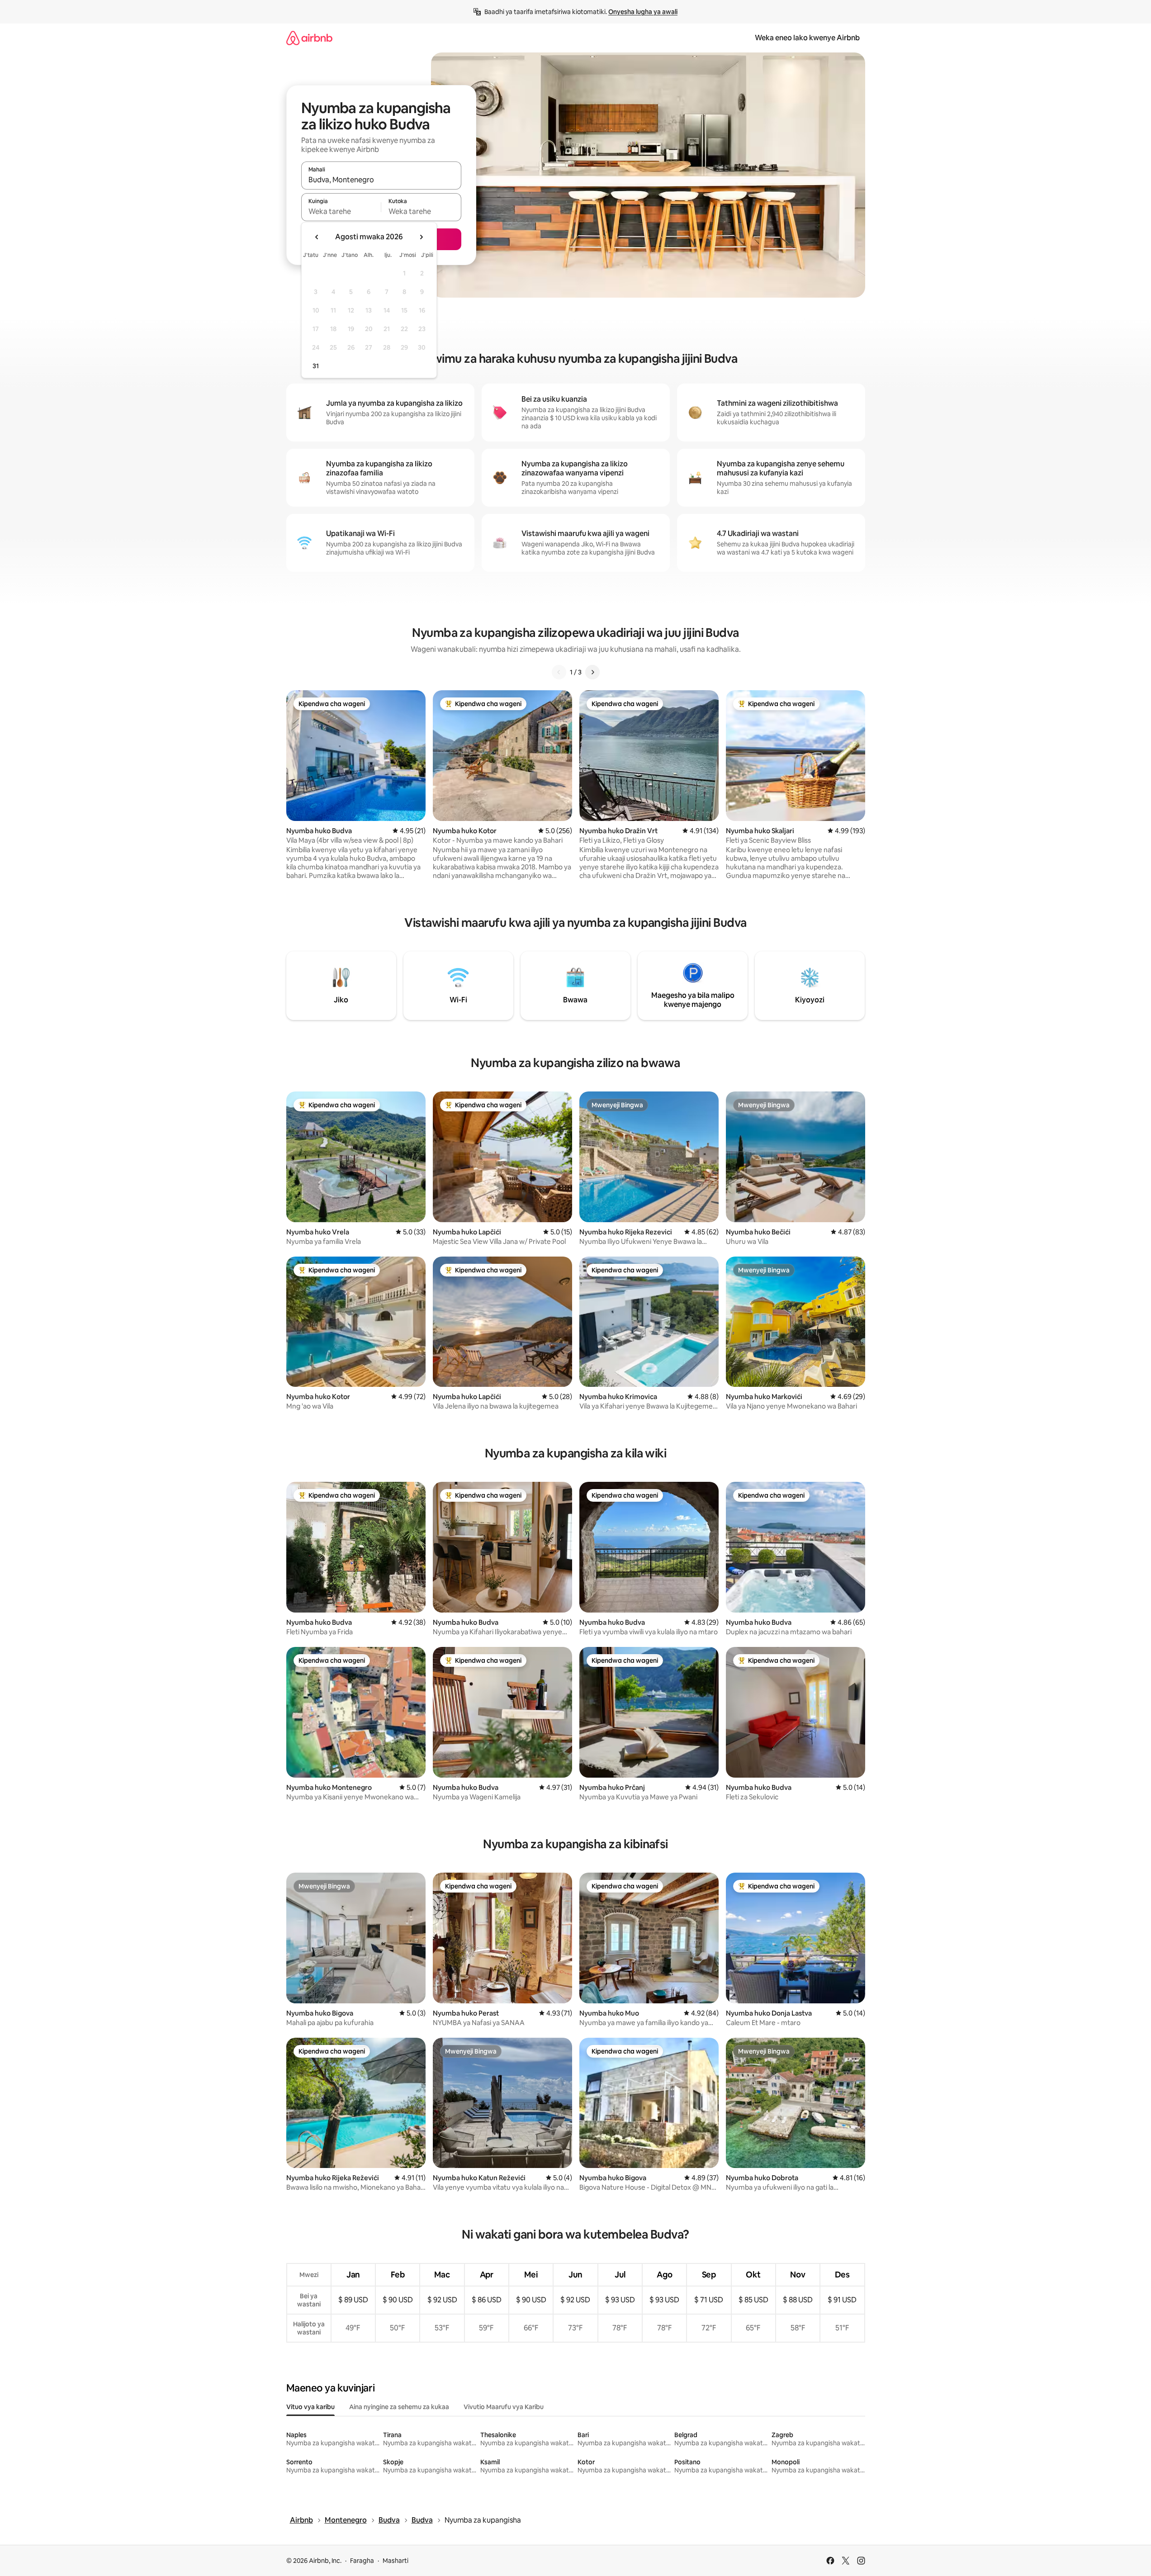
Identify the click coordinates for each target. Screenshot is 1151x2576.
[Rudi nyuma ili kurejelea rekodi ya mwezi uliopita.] (317, 237)
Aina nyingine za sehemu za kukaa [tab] (399, 2407)
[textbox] (341, 211)
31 (316, 366)
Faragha (362, 2561)
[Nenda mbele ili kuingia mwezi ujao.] (421, 237)
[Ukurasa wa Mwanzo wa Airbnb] (309, 38)
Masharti (396, 2561)
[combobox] (381, 180)
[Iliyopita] (559, 672)
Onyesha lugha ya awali (643, 12)
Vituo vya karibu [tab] (310, 2407)
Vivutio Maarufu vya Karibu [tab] (504, 2407)
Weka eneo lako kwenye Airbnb (807, 38)
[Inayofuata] (592, 672)
